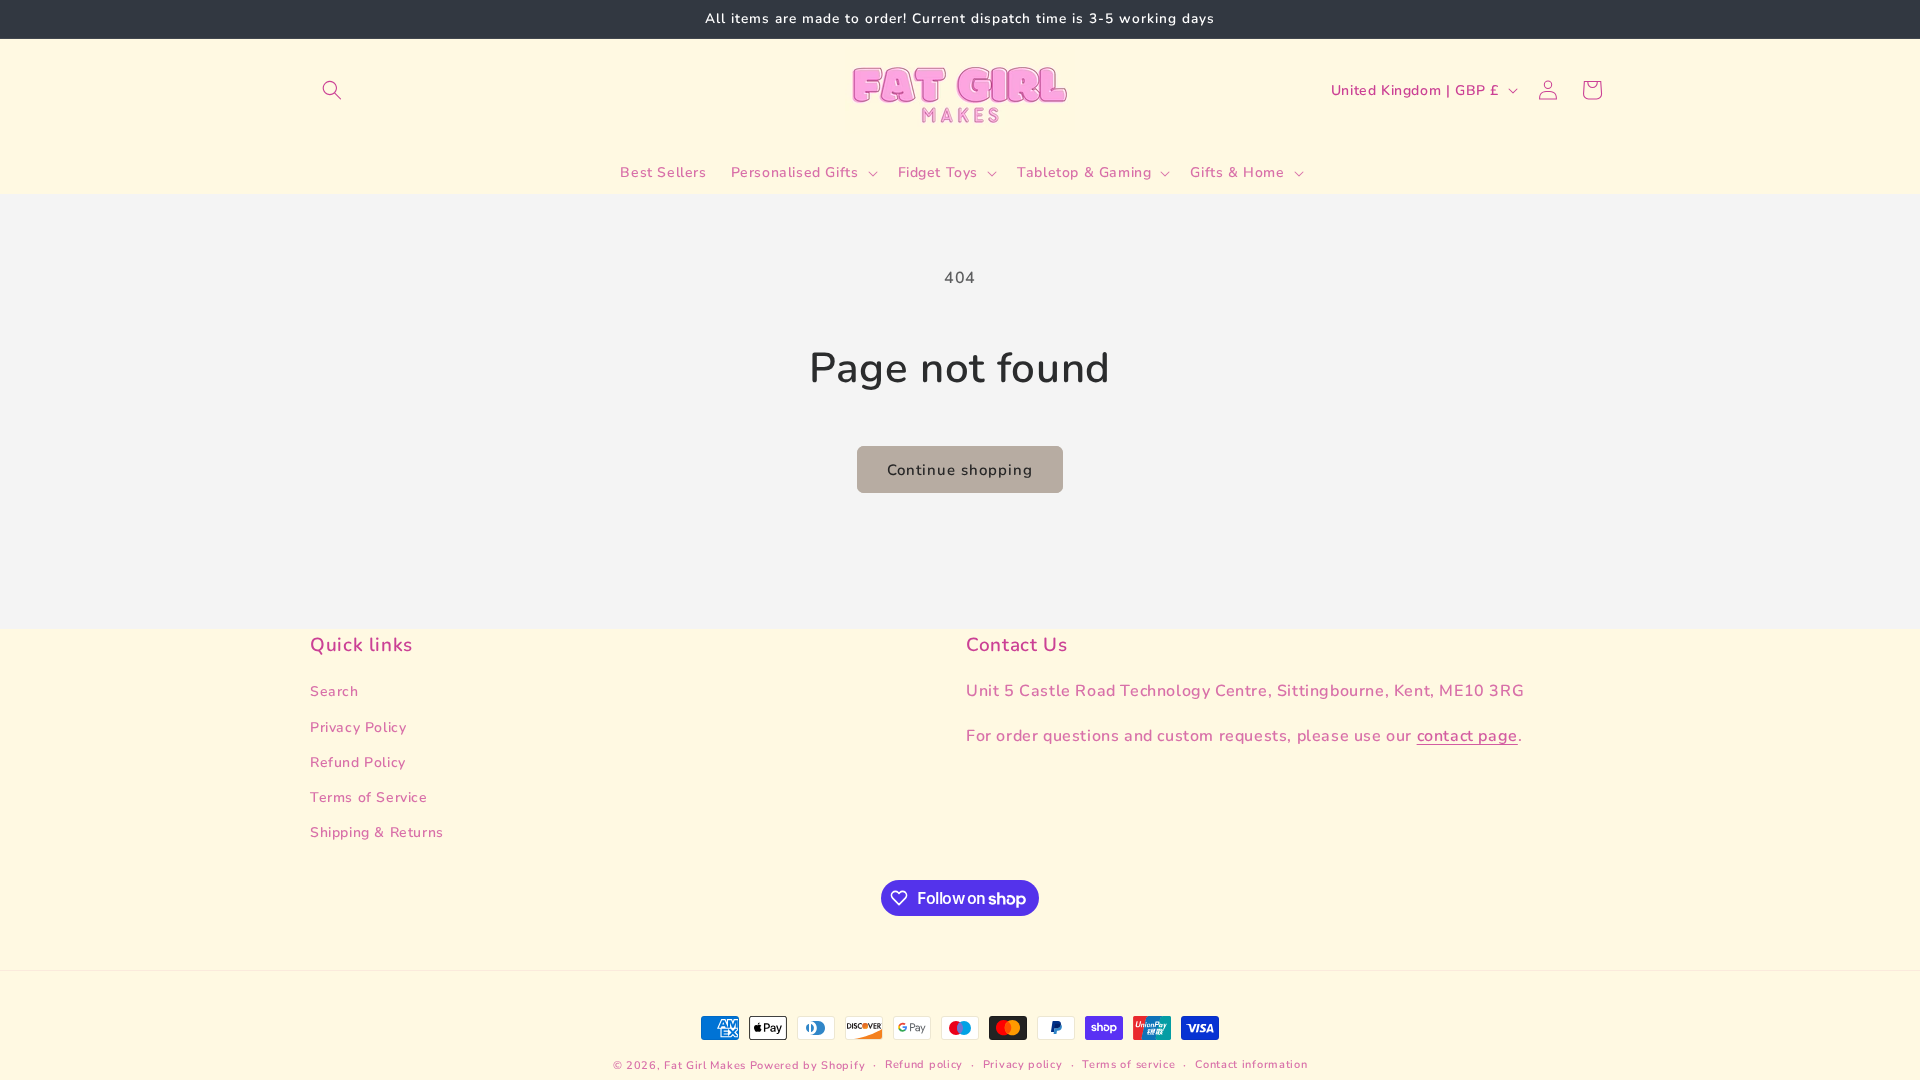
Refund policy (924, 1064)
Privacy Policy (358, 727)
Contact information (1251, 1064)
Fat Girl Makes (705, 1065)
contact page (1467, 736)
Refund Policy (358, 762)
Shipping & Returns (377, 832)
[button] (332, 90)
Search (334, 691)
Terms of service (1128, 1064)
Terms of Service (369, 797)
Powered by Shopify (808, 1065)
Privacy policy (1023, 1064)
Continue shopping (960, 470)
